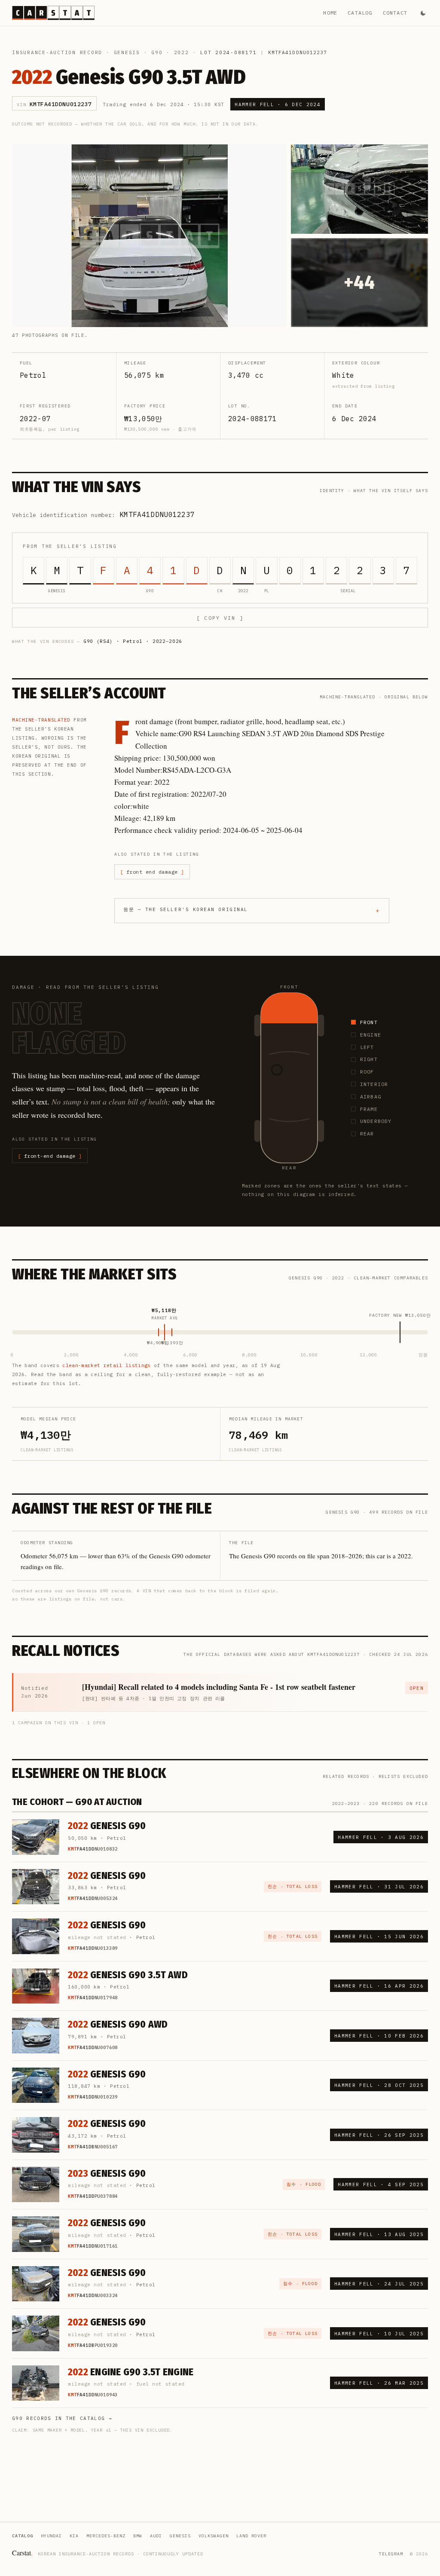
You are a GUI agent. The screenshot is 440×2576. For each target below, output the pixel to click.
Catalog (360, 13)
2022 (182, 52)
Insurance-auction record (57, 52)
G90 (157, 52)
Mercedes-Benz (106, 2536)
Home (330, 13)
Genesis (127, 52)
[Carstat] (53, 13)
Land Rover (251, 2536)
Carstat (22, 2553)
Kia (74, 2536)
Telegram (391, 2554)
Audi (156, 2536)
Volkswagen (214, 2536)
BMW (138, 2536)
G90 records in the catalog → (62, 2418)
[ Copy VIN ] (220, 618)
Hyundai (51, 2536)
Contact (395, 13)
